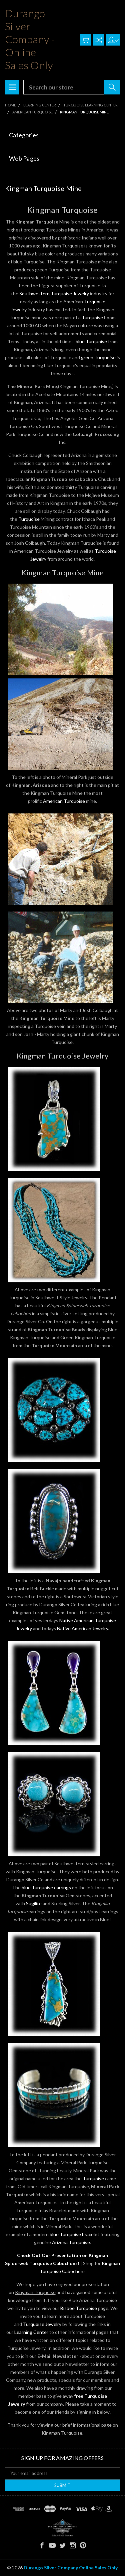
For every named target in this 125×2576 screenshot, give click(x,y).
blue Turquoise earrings (46, 1887)
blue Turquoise (91, 341)
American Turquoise (64, 801)
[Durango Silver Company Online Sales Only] (62, 2528)
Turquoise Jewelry (42, 2324)
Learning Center (31, 2332)
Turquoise (92, 317)
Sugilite (34, 1903)
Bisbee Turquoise (79, 2308)
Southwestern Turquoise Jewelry (54, 293)
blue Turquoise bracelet (74, 2234)
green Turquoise (98, 357)
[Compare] (99, 40)
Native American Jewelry (82, 1628)
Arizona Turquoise (71, 2242)
